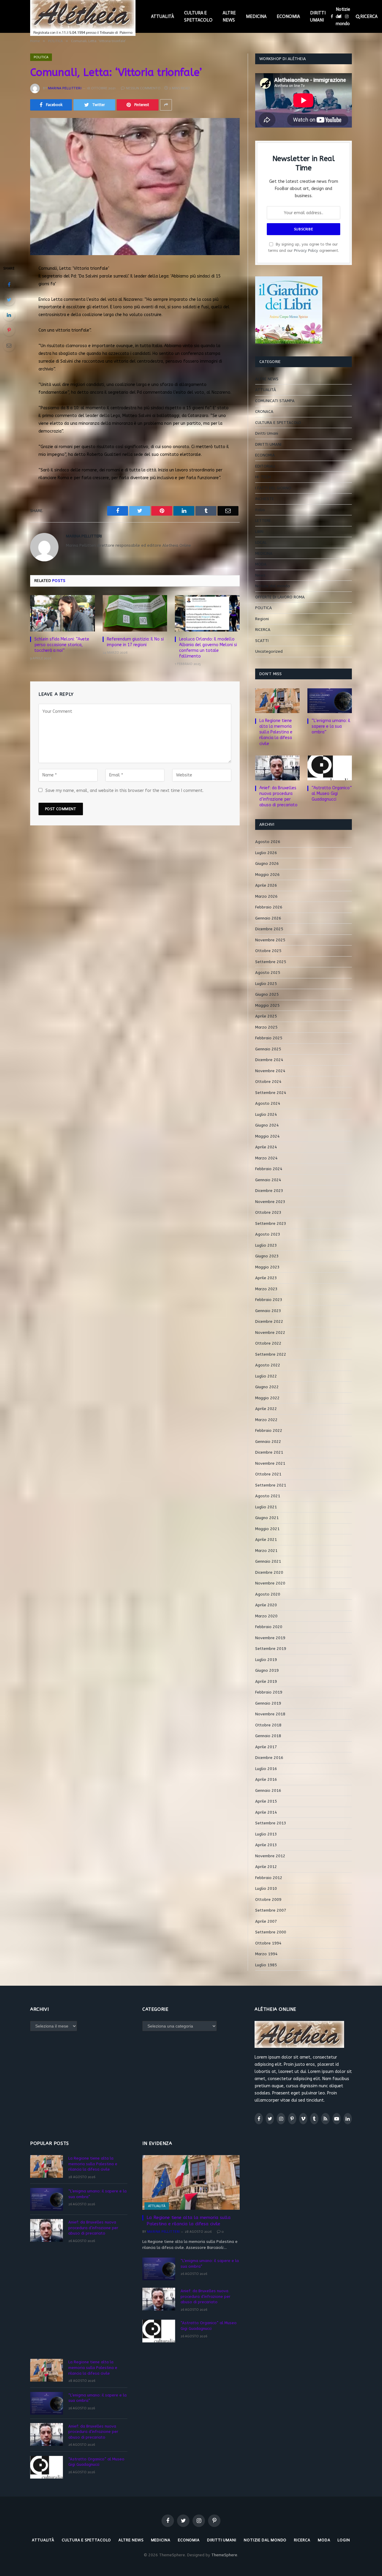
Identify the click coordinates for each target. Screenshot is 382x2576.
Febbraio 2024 (269, 1169)
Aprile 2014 (266, 1812)
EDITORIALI (265, 466)
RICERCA (263, 630)
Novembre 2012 (270, 1856)
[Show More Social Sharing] (166, 105)
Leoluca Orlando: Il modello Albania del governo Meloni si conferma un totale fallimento (208, 648)
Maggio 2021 (267, 1529)
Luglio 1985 (266, 1965)
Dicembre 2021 (269, 1452)
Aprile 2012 (266, 1867)
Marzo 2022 (266, 1420)
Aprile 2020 (266, 1605)
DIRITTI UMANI (318, 16)
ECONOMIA (288, 16)
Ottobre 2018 (268, 1725)
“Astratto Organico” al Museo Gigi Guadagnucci (332, 794)
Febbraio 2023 (269, 1300)
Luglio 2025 (266, 984)
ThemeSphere (224, 2555)
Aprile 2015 (266, 1801)
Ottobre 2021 (268, 1474)
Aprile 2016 (266, 1779)
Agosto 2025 (268, 973)
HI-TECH (263, 477)
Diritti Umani (267, 433)
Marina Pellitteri (65, 88)
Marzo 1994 (266, 1954)
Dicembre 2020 (269, 1572)
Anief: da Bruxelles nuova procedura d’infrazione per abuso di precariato (278, 796)
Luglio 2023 (266, 1245)
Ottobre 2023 (268, 1212)
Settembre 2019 (271, 1649)
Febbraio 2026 (269, 907)
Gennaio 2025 (268, 1049)
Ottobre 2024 (268, 1082)
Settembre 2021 (271, 1485)
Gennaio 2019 (268, 1703)
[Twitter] (9, 300)
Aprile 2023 (266, 1278)
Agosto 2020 (268, 1594)
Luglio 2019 (266, 1660)
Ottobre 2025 (268, 951)
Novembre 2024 (270, 1071)
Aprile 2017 (266, 1747)
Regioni (262, 619)
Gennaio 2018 (268, 1736)
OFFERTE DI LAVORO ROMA (280, 597)
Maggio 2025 (267, 1005)
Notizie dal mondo (343, 16)
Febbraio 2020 (269, 1627)
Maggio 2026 (267, 875)
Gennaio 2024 (268, 1180)
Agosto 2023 (268, 1234)
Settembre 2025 (271, 962)
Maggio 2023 (267, 1267)
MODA (261, 564)
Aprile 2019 (266, 1681)
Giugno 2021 (267, 1518)
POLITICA (41, 57)
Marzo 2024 (266, 1158)
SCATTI (262, 641)
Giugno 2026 (267, 863)
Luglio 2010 (266, 1888)
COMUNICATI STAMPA (275, 401)
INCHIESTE (265, 499)
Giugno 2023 (267, 1256)
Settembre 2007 (271, 1910)
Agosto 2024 (268, 1103)
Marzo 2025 (266, 1027)
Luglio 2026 (266, 853)
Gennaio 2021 (268, 1561)
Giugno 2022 (267, 1387)
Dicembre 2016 (269, 1758)
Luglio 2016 (266, 1769)
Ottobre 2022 (268, 1343)
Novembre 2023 (270, 1202)
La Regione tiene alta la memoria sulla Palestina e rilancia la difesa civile (276, 732)
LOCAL (261, 542)
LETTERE (263, 521)
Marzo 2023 (266, 1289)
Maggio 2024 (267, 1136)
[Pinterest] (9, 330)
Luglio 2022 (266, 1376)
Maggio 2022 (267, 1398)
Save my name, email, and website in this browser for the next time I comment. (124, 791)
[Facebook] (9, 284)
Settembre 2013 (271, 1823)
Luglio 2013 (266, 1834)
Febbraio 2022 (269, 1430)
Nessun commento (143, 88)
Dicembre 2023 (269, 1191)
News (260, 575)
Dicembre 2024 (269, 1060)
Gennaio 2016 (268, 1790)
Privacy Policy (306, 250)
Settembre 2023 (271, 1223)
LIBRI (259, 532)
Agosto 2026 (268, 842)
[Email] (9, 345)
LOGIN (344, 2540)
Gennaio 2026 (268, 918)
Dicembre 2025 (269, 929)
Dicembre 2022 (269, 1321)
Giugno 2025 (267, 994)
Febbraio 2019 (269, 1692)
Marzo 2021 (266, 1551)
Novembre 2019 (270, 1638)
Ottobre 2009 (268, 1900)
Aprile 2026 (266, 885)
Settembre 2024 (271, 1093)
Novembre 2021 (270, 1463)
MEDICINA (256, 16)
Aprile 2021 (266, 1540)
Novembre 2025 (270, 940)
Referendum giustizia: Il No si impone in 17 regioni (135, 642)
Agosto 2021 (268, 1496)
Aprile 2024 (266, 1147)
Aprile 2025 (266, 1016)
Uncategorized (269, 651)
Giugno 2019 (267, 1670)
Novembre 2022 (270, 1333)
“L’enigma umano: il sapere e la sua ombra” (331, 726)
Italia (260, 510)
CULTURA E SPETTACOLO (198, 16)
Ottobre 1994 (268, 1943)
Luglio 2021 (266, 1507)
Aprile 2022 (266, 1409)
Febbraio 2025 (269, 1038)
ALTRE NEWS (229, 16)
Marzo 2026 (266, 896)
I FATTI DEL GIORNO (273, 488)
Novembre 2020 (270, 1583)
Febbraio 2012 (269, 1878)
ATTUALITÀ (162, 16)
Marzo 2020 (266, 1616)
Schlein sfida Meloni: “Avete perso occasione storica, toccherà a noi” (62, 645)
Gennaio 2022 (268, 1442)
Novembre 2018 (270, 1714)
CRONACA (264, 412)
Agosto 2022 (268, 1365)
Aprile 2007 (266, 1921)
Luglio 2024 (266, 1114)
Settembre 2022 (271, 1354)
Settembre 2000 (271, 1932)
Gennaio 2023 (268, 1311)
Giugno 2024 (267, 1125)
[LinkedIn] (9, 315)
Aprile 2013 (266, 1845)
